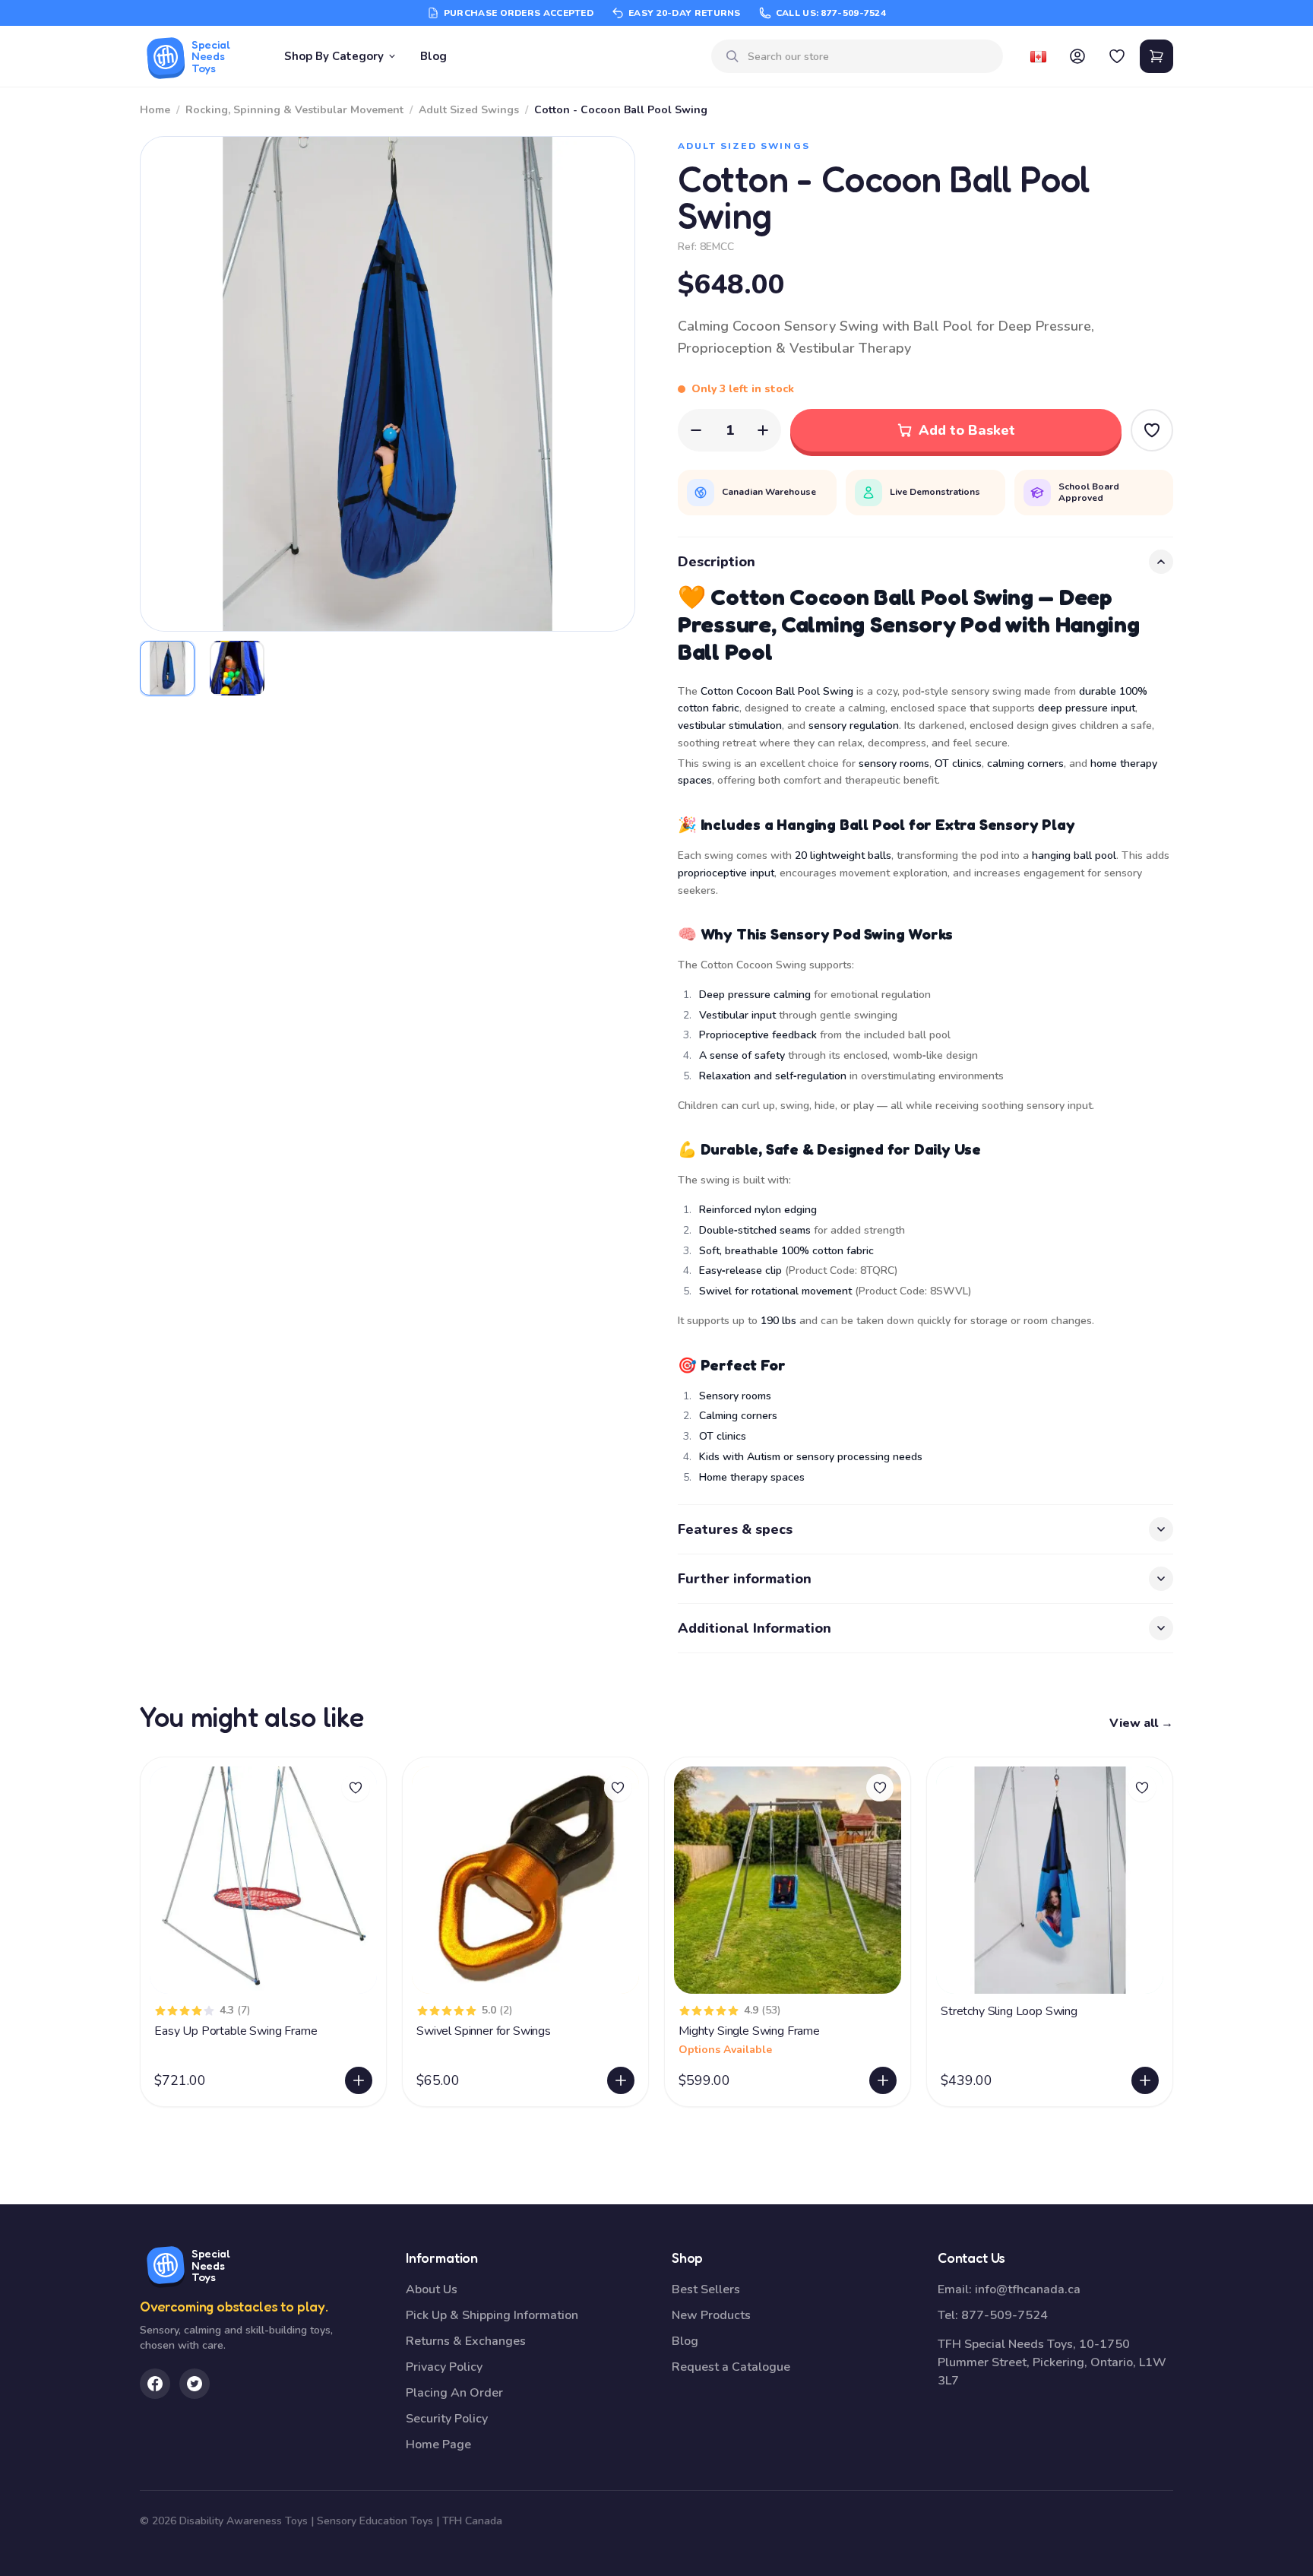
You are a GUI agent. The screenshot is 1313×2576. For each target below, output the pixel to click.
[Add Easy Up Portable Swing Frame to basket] (359, 2080)
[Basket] (1156, 56)
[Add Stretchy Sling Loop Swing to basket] (1145, 2080)
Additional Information (755, 1628)
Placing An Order (454, 2393)
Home (155, 110)
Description (717, 562)
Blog (433, 56)
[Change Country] (1038, 56)
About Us (432, 2289)
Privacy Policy (444, 2367)
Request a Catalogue (731, 2367)
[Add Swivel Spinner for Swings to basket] (621, 2080)
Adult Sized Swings (469, 110)
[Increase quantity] (763, 430)
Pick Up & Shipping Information (492, 2315)
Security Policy (447, 2419)
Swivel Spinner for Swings (484, 2031)
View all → (1141, 1723)
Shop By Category (334, 56)
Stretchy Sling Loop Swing (1009, 2011)
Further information (745, 1579)
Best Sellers (706, 2289)
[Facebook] (155, 2384)
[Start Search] (732, 56)
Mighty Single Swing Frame (749, 2031)
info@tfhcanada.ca (1028, 2289)
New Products (711, 2315)
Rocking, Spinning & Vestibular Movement (294, 110)
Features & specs (735, 1529)
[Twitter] (195, 2384)
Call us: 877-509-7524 (831, 13)
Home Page (438, 2445)
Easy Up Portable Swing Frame (236, 2031)
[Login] (1077, 56)
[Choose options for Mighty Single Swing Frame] (883, 2080)
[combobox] (869, 57)
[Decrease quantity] (696, 430)
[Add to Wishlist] (1152, 430)
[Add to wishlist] (356, 1788)
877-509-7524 (1005, 2315)
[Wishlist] (1117, 56)
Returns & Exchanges (466, 2341)
